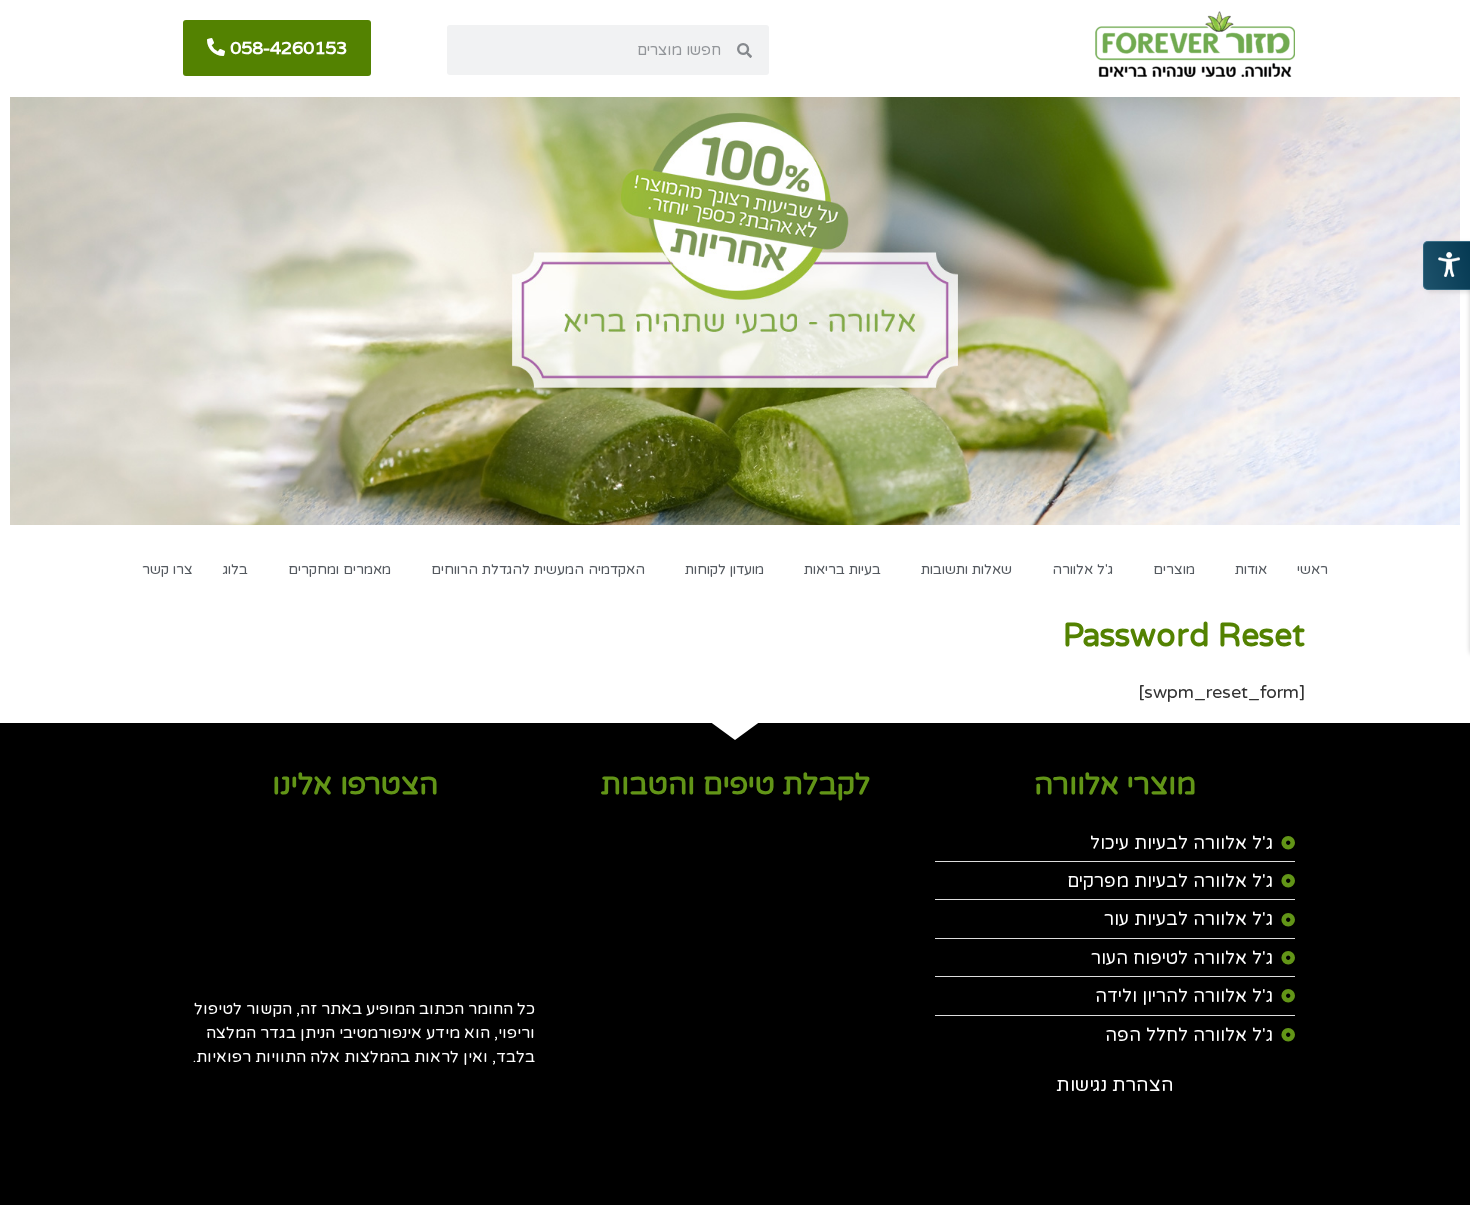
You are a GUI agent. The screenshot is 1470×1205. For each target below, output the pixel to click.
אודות (1251, 569)
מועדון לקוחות (724, 569)
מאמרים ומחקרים (339, 569)
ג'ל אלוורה (1082, 569)
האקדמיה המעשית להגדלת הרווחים (538, 569)
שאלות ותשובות (966, 569)
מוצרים (1174, 569)
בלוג (235, 569)
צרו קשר (167, 569)
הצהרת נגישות (1115, 1085)
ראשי (1312, 569)
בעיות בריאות (842, 569)
